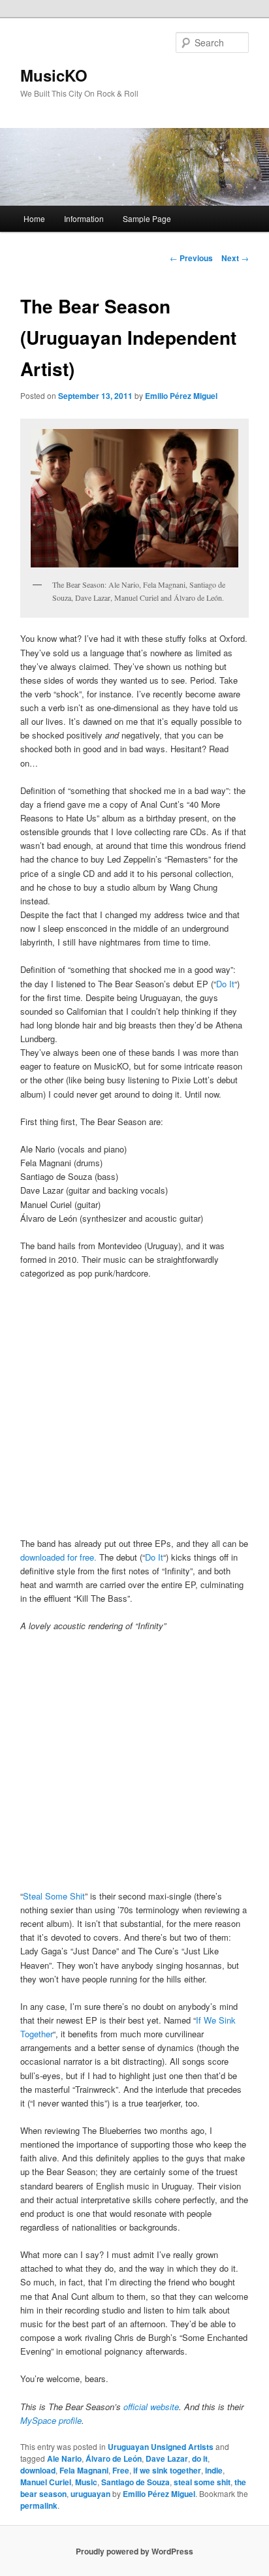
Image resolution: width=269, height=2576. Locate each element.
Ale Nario (64, 2458)
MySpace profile (51, 2420)
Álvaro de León (114, 2458)
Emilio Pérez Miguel (181, 396)
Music (86, 2482)
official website (151, 2407)
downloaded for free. (58, 1557)
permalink (39, 2505)
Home (34, 218)
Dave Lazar (167, 2458)
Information (84, 218)
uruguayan (90, 2494)
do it (200, 2458)
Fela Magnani (84, 2470)
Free (121, 2470)
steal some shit (202, 2482)
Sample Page (147, 218)
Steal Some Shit (54, 1896)
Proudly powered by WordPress (134, 2551)
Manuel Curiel (46, 2482)
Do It (225, 984)
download (38, 2470)
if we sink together (167, 2470)
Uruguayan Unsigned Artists (161, 2447)
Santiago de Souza (135, 2482)
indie (214, 2470)
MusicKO (54, 75)
